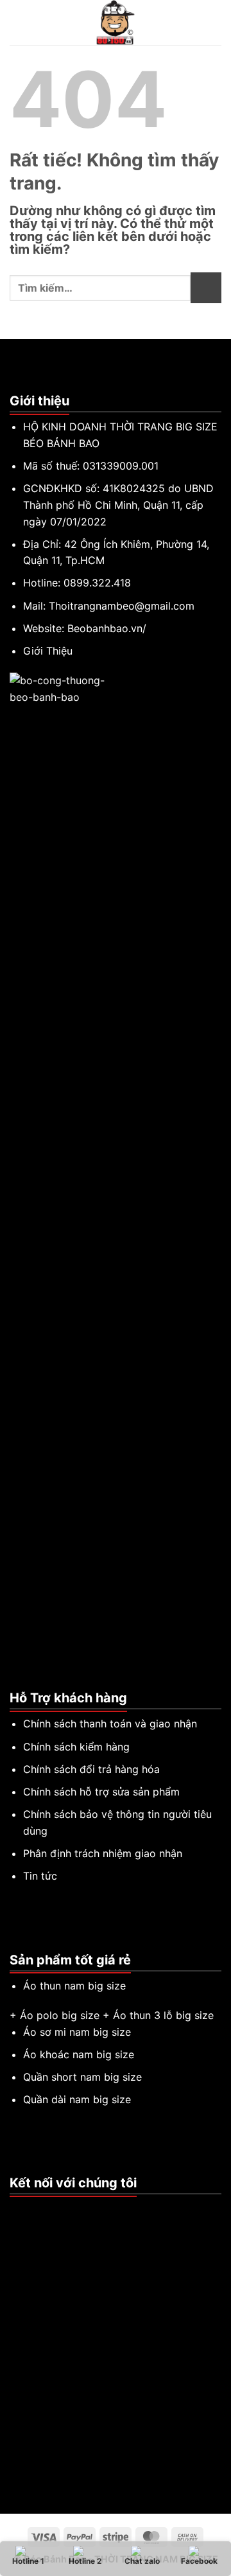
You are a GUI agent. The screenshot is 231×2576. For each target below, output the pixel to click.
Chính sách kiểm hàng (76, 1747)
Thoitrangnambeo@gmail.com (122, 606)
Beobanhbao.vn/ (107, 628)
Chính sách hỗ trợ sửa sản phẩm (101, 1792)
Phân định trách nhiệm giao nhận (103, 1853)
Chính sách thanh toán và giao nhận (110, 1724)
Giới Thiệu (48, 651)
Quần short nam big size (82, 2077)
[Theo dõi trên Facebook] (17, 2210)
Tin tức (40, 1876)
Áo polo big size (60, 2015)
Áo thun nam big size (74, 1986)
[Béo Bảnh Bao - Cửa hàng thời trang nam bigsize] (116, 22)
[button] (17, 22)
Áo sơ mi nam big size (77, 2032)
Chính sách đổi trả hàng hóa (91, 1769)
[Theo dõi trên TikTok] (33, 2210)
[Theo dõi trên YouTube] (64, 2210)
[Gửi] (206, 288)
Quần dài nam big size (77, 2099)
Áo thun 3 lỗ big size (163, 2015)
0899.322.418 (97, 583)
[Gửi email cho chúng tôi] (49, 2210)
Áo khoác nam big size (79, 2054)
